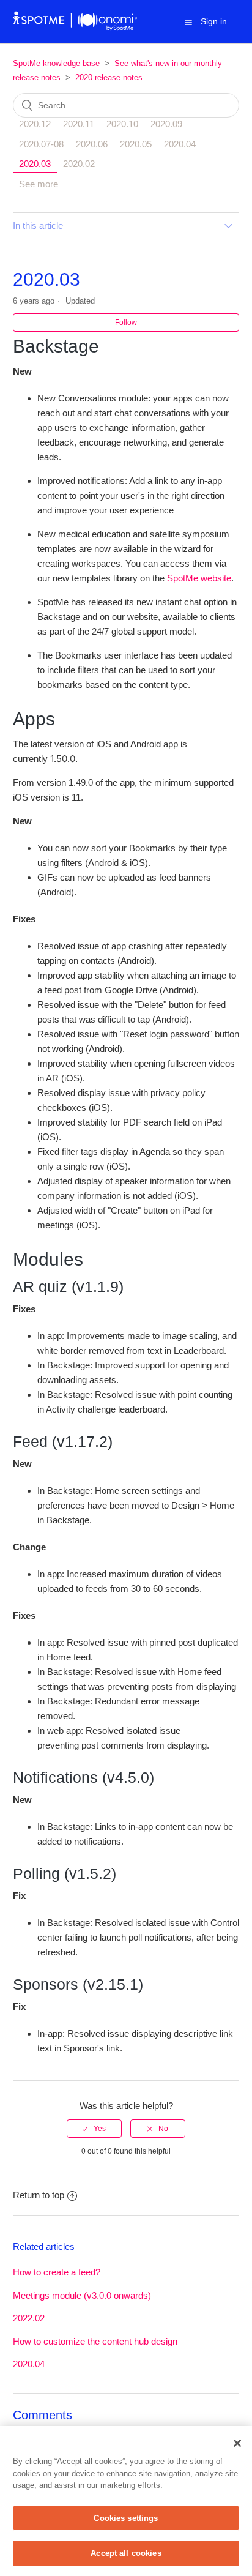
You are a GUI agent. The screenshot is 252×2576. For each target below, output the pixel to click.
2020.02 (79, 164)
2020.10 (122, 124)
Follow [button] (126, 323)
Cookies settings (126, 2518)
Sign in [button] (214, 21)
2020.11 (79, 124)
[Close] (237, 2443)
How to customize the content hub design (95, 2341)
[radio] (94, 2129)
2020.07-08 (41, 144)
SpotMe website (199, 578)
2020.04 (180, 144)
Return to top (39, 2195)
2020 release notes (109, 77)
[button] (188, 22)
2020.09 (166, 124)
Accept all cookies (126, 2553)
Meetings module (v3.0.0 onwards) (82, 2295)
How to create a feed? (57, 2272)
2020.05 (136, 144)
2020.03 (35, 164)
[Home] (76, 28)
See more (39, 184)
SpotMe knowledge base (56, 63)
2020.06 (92, 144)
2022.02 (29, 2318)
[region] (126, 2501)
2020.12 (35, 124)
